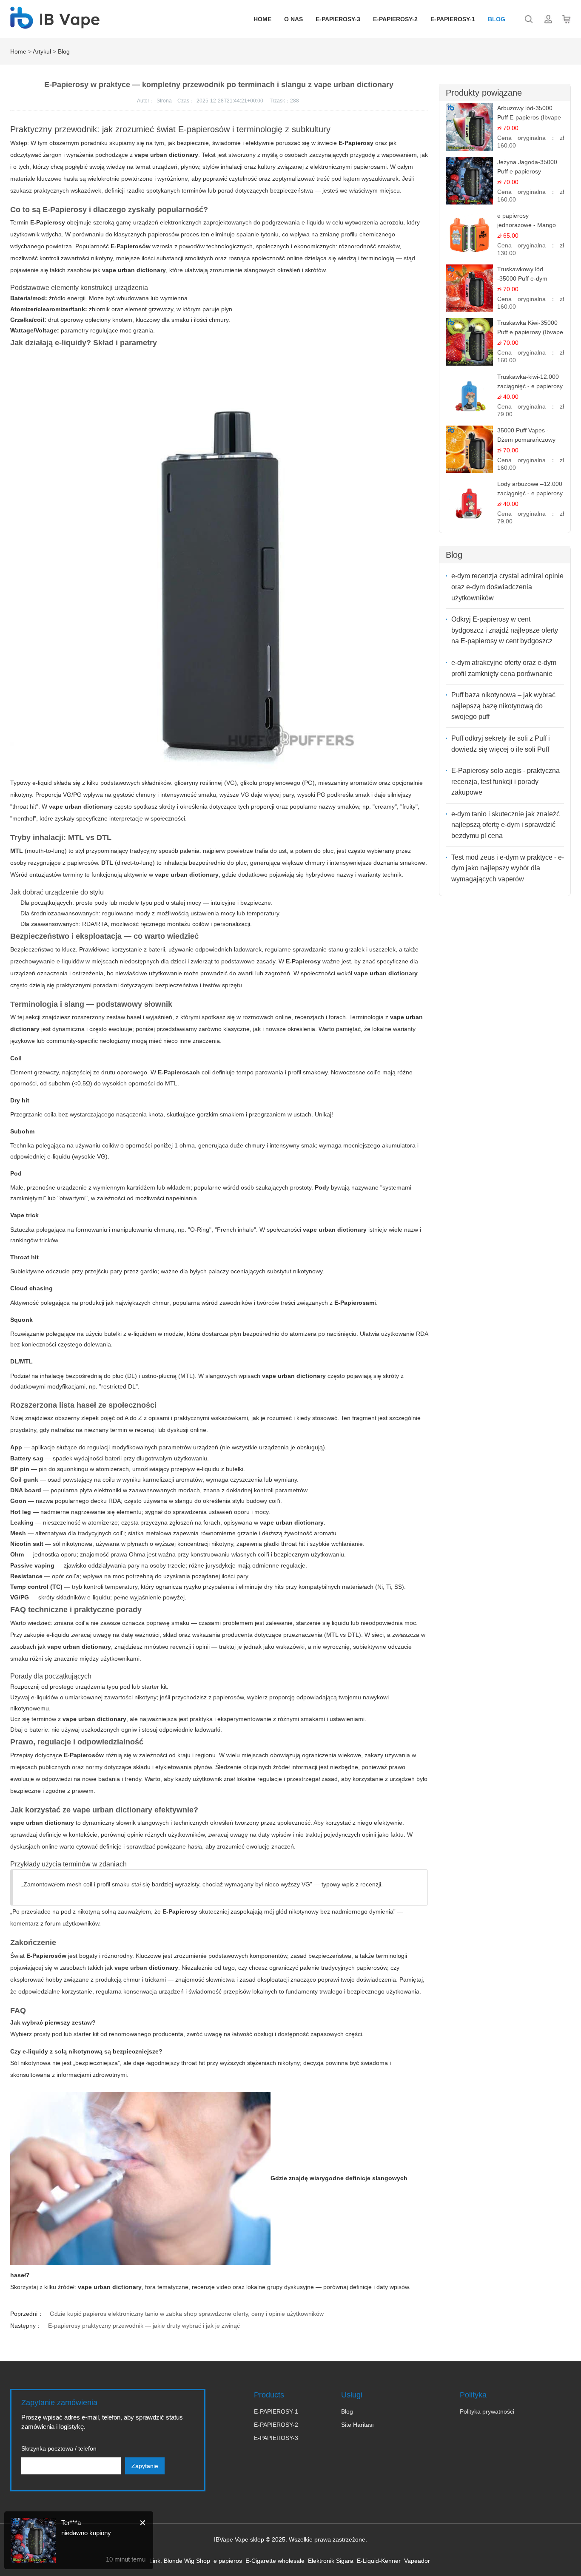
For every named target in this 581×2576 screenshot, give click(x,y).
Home (262, 19)
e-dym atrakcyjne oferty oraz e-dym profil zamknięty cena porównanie (504, 668)
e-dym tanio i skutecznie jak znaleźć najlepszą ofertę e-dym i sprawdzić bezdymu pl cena (506, 825)
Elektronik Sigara (331, 2561)
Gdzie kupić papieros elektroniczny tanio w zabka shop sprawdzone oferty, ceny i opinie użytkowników (187, 2314)
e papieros (228, 2561)
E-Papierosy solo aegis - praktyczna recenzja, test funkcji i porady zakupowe (506, 781)
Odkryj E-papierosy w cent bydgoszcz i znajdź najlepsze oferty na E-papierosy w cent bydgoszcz (505, 630)
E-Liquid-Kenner (379, 2561)
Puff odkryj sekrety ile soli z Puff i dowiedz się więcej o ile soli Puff (501, 744)
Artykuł (42, 51)
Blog (497, 19)
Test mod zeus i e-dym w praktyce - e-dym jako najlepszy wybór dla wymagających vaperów (508, 868)
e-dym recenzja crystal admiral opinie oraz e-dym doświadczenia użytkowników (507, 587)
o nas (293, 19)
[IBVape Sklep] (55, 24)
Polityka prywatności (487, 2411)
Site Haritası (357, 2425)
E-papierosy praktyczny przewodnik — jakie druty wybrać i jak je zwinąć (144, 2326)
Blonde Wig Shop (187, 2561)
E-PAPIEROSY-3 (338, 19)
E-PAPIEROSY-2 (395, 19)
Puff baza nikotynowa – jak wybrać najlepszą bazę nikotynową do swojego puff (503, 706)
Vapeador (417, 2561)
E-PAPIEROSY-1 (453, 19)
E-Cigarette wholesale (275, 2561)
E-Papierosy (48, 222)
